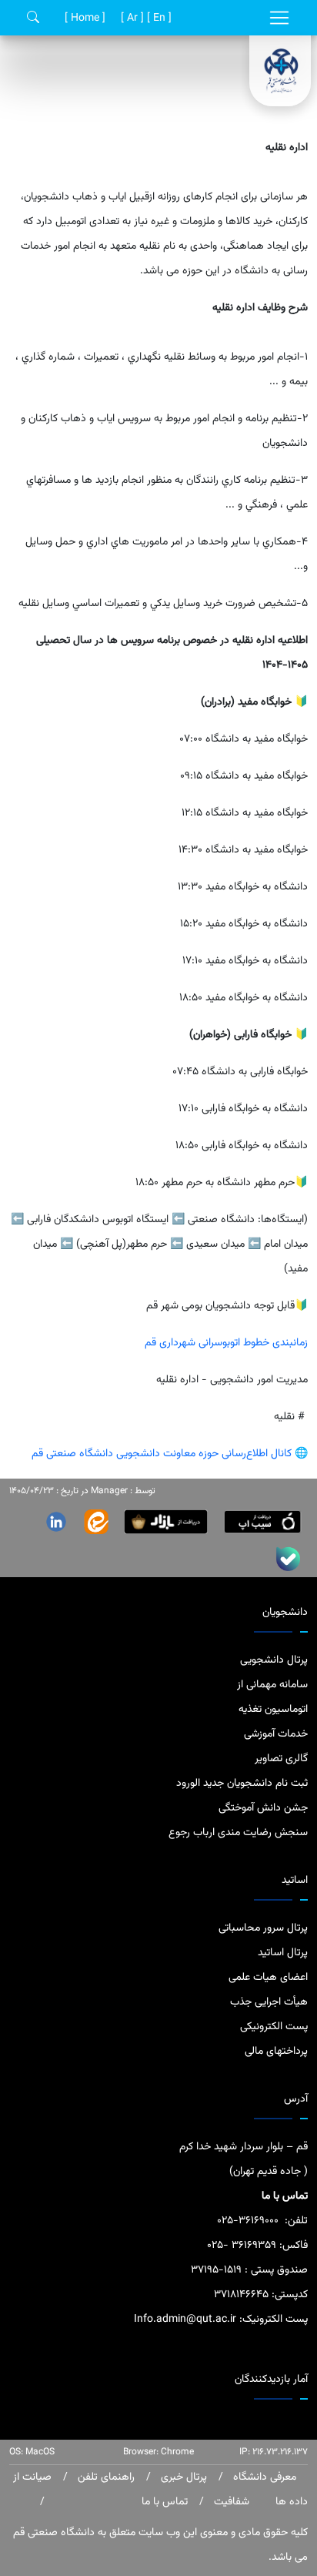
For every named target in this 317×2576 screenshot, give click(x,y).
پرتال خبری (182, 2477)
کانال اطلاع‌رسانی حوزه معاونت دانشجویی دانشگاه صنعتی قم (163, 1454)
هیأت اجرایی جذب (269, 2002)
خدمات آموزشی (276, 1734)
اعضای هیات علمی (268, 1978)
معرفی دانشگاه (263, 2477)
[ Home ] (83, 18)
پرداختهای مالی (276, 2052)
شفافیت (230, 2502)
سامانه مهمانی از (272, 1685)
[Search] (33, 18)
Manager (109, 1491)
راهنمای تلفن (105, 2477)
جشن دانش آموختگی (263, 1808)
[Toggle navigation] (279, 18)
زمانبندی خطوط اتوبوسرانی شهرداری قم (225, 1343)
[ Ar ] (131, 18)
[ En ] (158, 18)
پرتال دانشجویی (274, 1660)
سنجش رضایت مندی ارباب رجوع (238, 1833)
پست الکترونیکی (274, 2027)
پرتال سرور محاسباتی (263, 1928)
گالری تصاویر (281, 1759)
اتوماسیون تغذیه (273, 1710)
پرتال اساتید (283, 1953)
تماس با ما (165, 2502)
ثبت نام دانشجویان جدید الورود (242, 1784)
